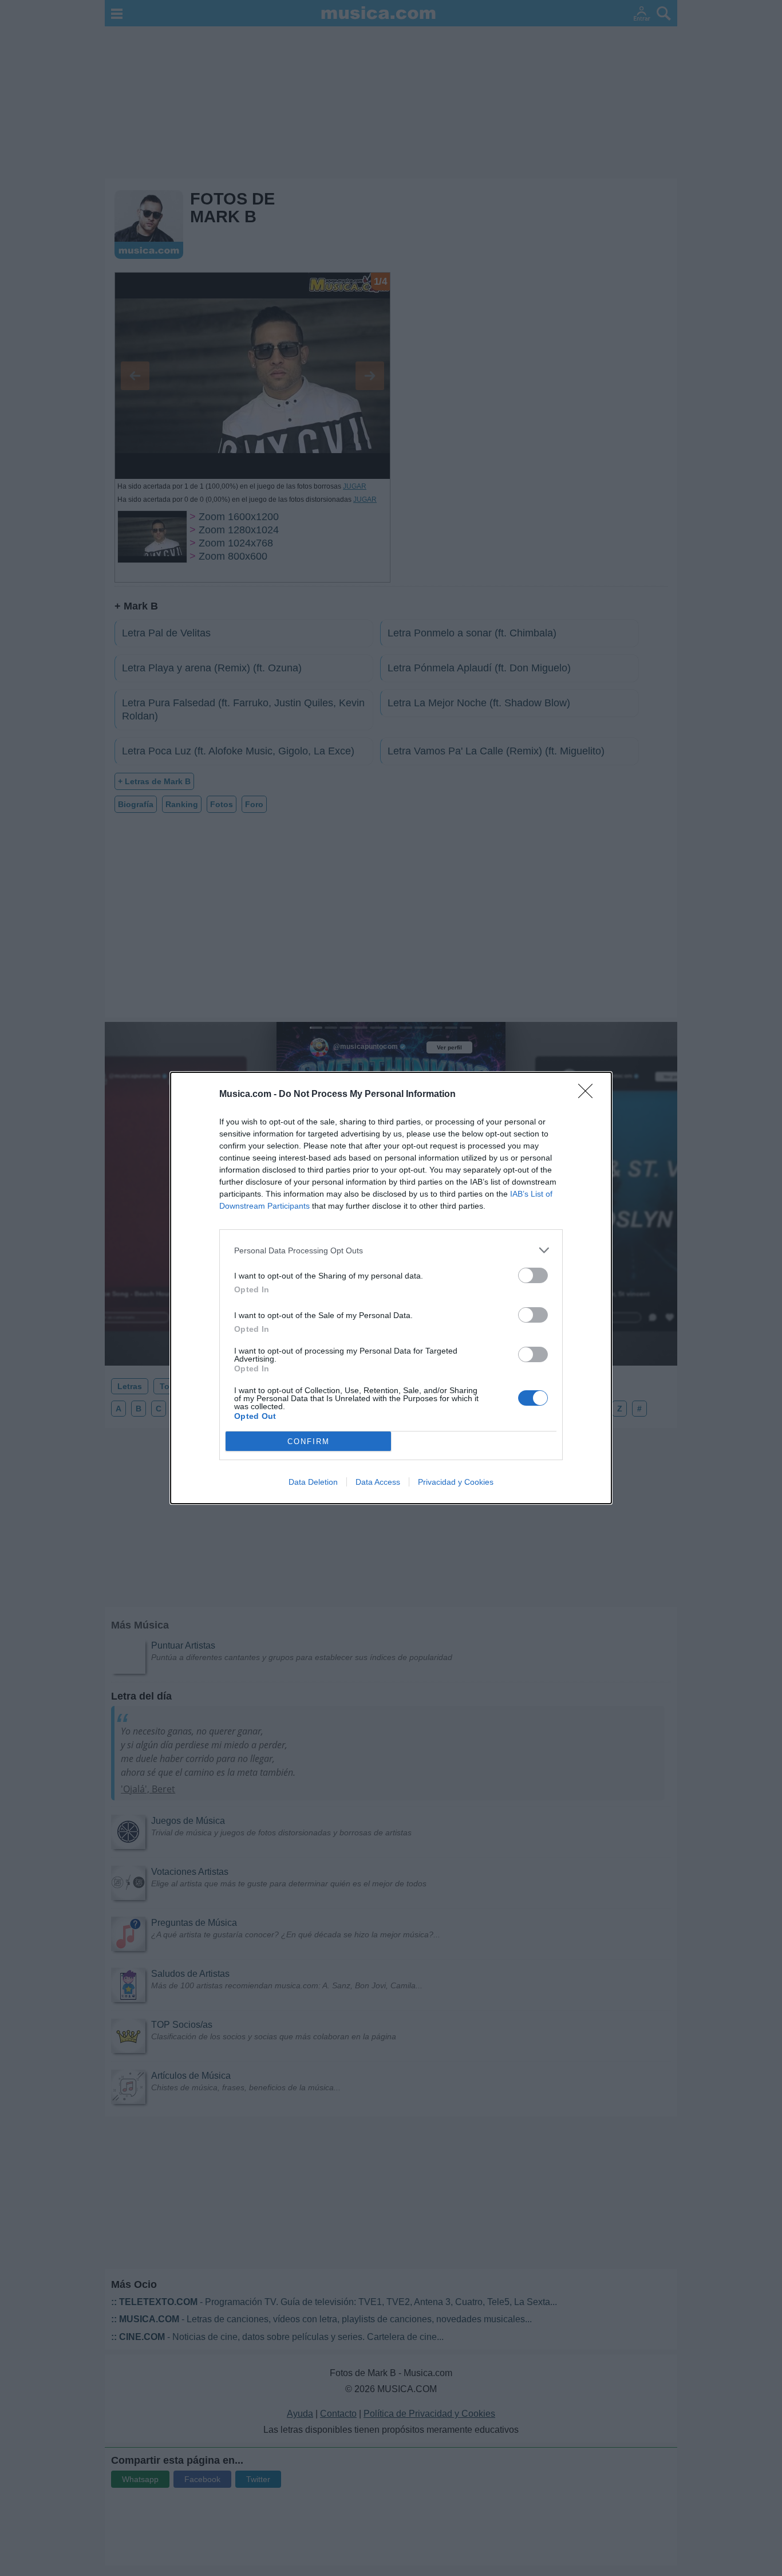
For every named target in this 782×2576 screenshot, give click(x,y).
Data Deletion (313, 1482)
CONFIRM (309, 1442)
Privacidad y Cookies (456, 1482)
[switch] (533, 1275)
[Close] (589, 1095)
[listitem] (391, 1250)
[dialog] (391, 1288)
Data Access (378, 1482)
